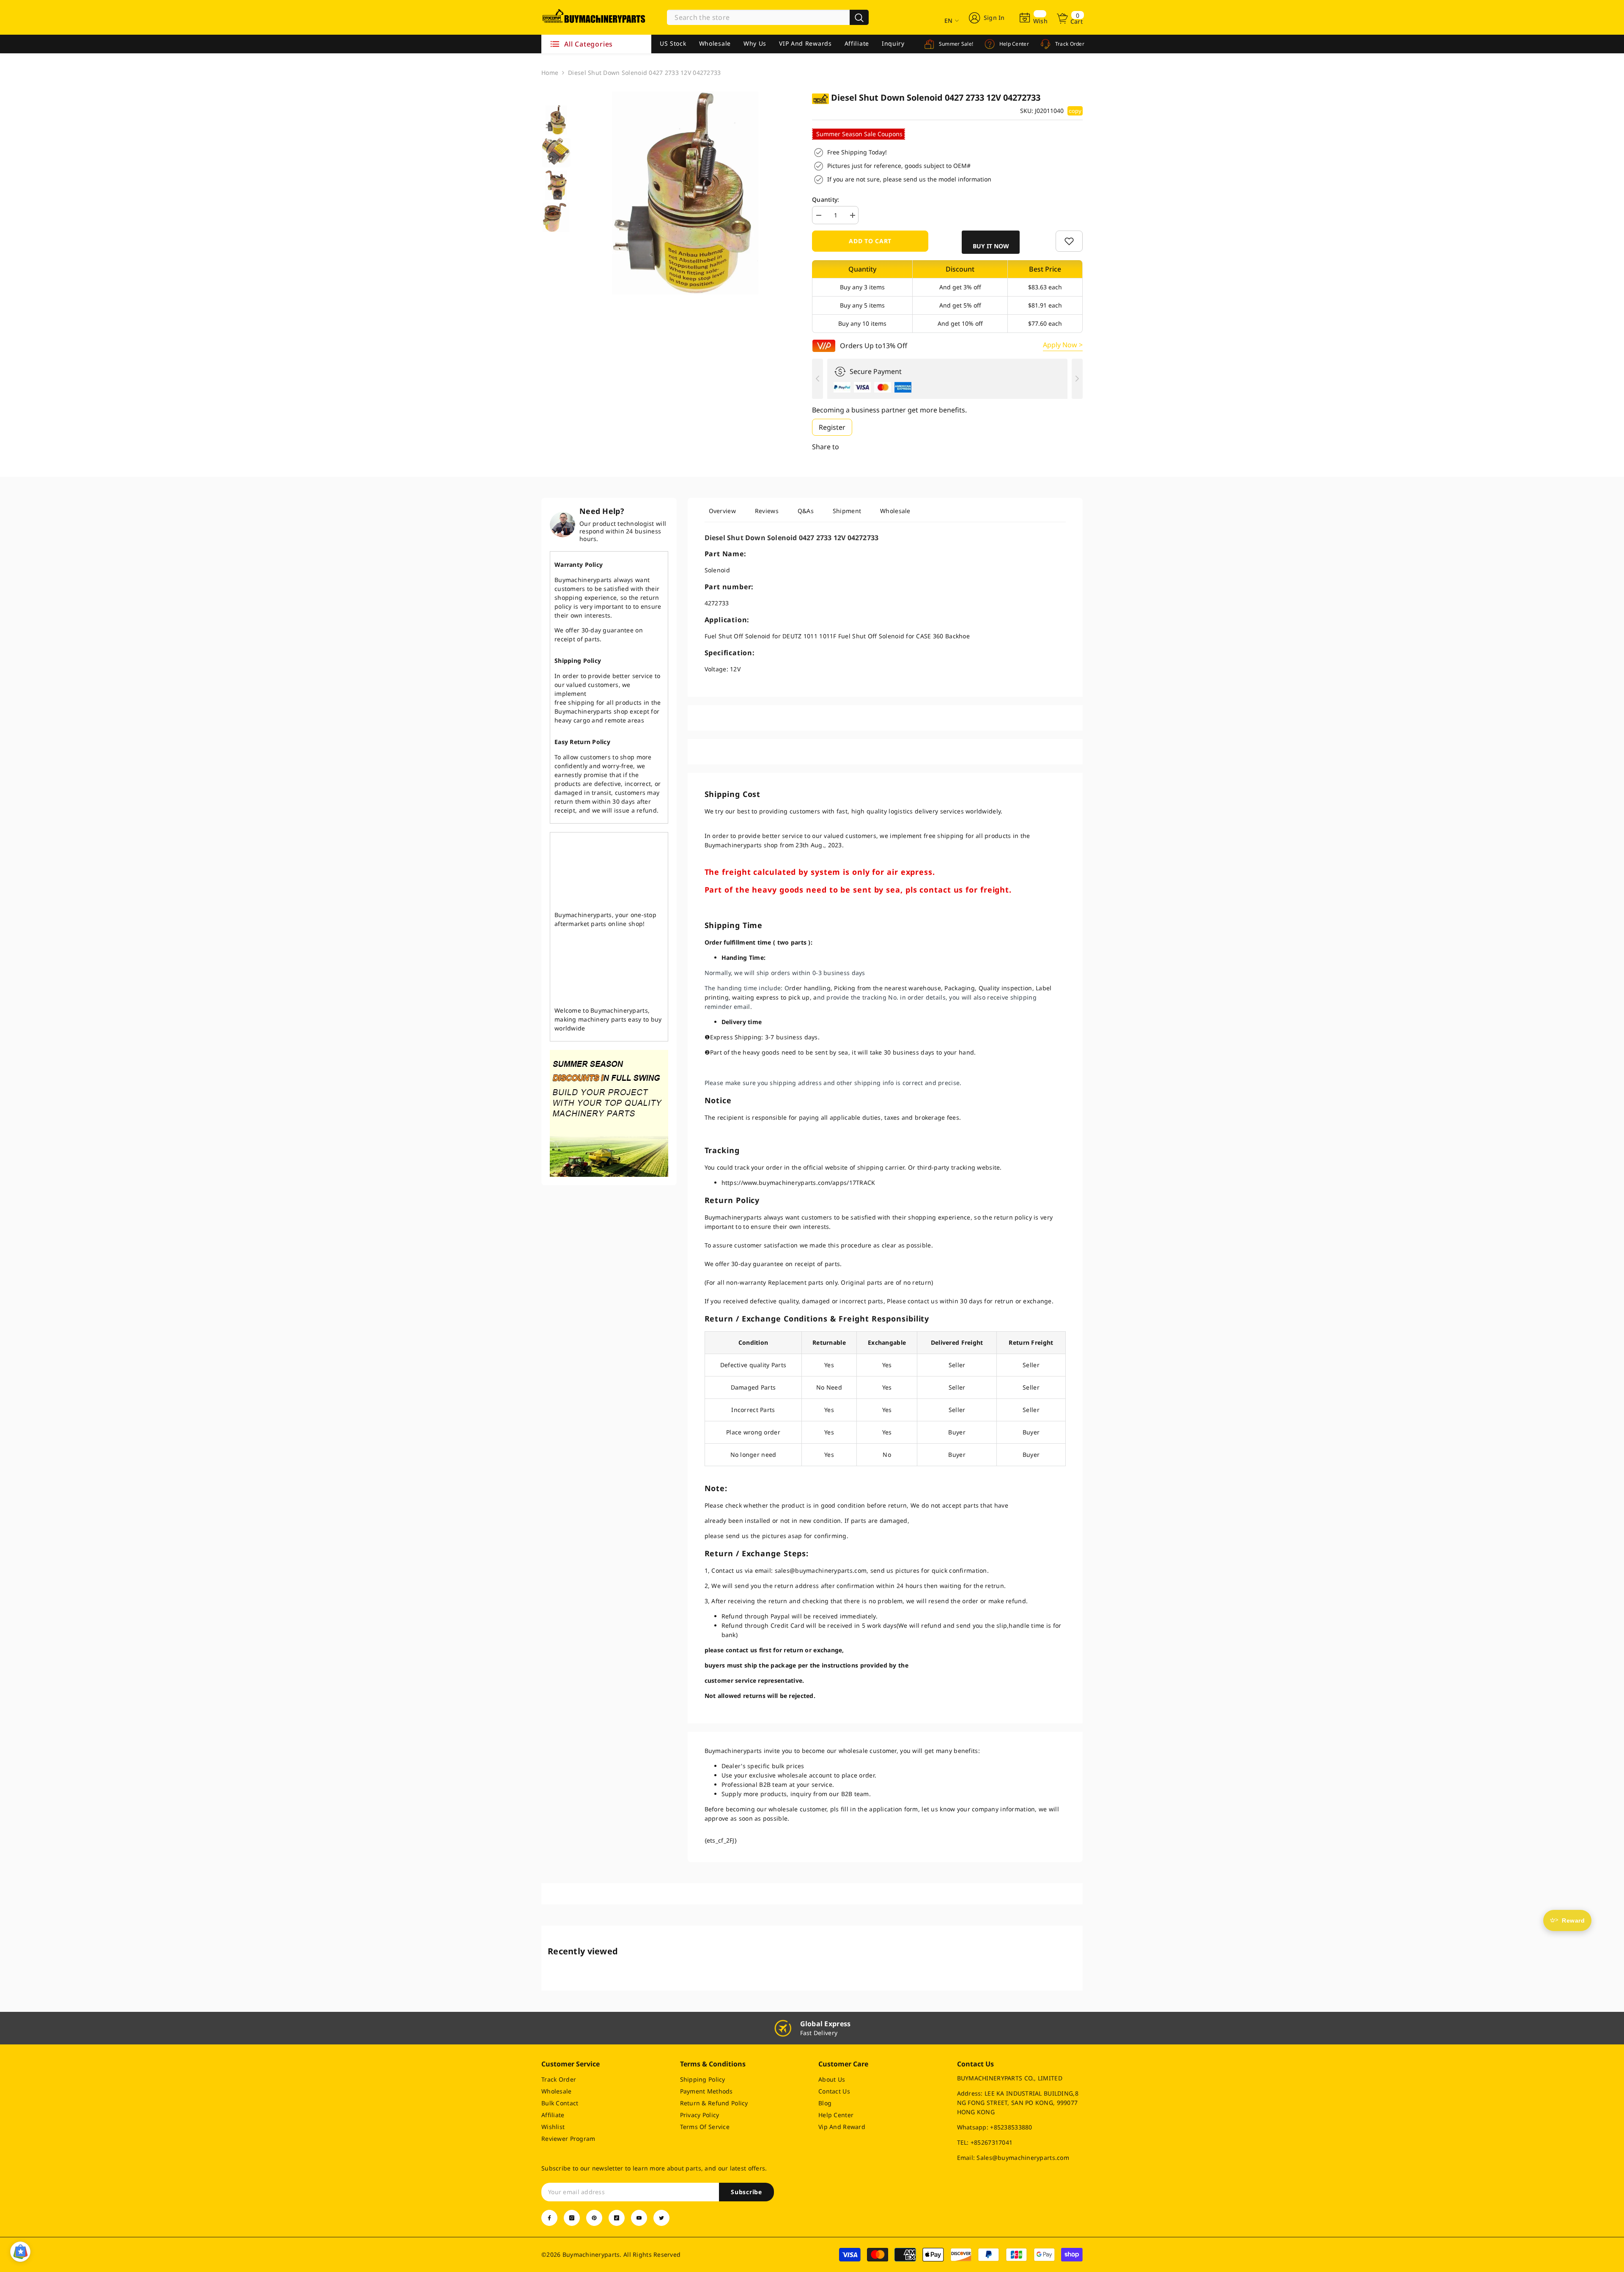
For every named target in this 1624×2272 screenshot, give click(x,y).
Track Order (1069, 44)
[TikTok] (617, 2218)
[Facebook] (549, 2218)
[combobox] (758, 17)
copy (1075, 111)
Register (832, 427)
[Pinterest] (594, 2218)
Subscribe (746, 2192)
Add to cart (870, 241)
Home (550, 73)
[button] (992, 242)
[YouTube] (639, 2218)
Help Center (1013, 44)
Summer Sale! (955, 44)
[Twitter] (661, 2218)
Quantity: (826, 199)
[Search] (768, 17)
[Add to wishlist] (1069, 241)
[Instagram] (572, 2218)
